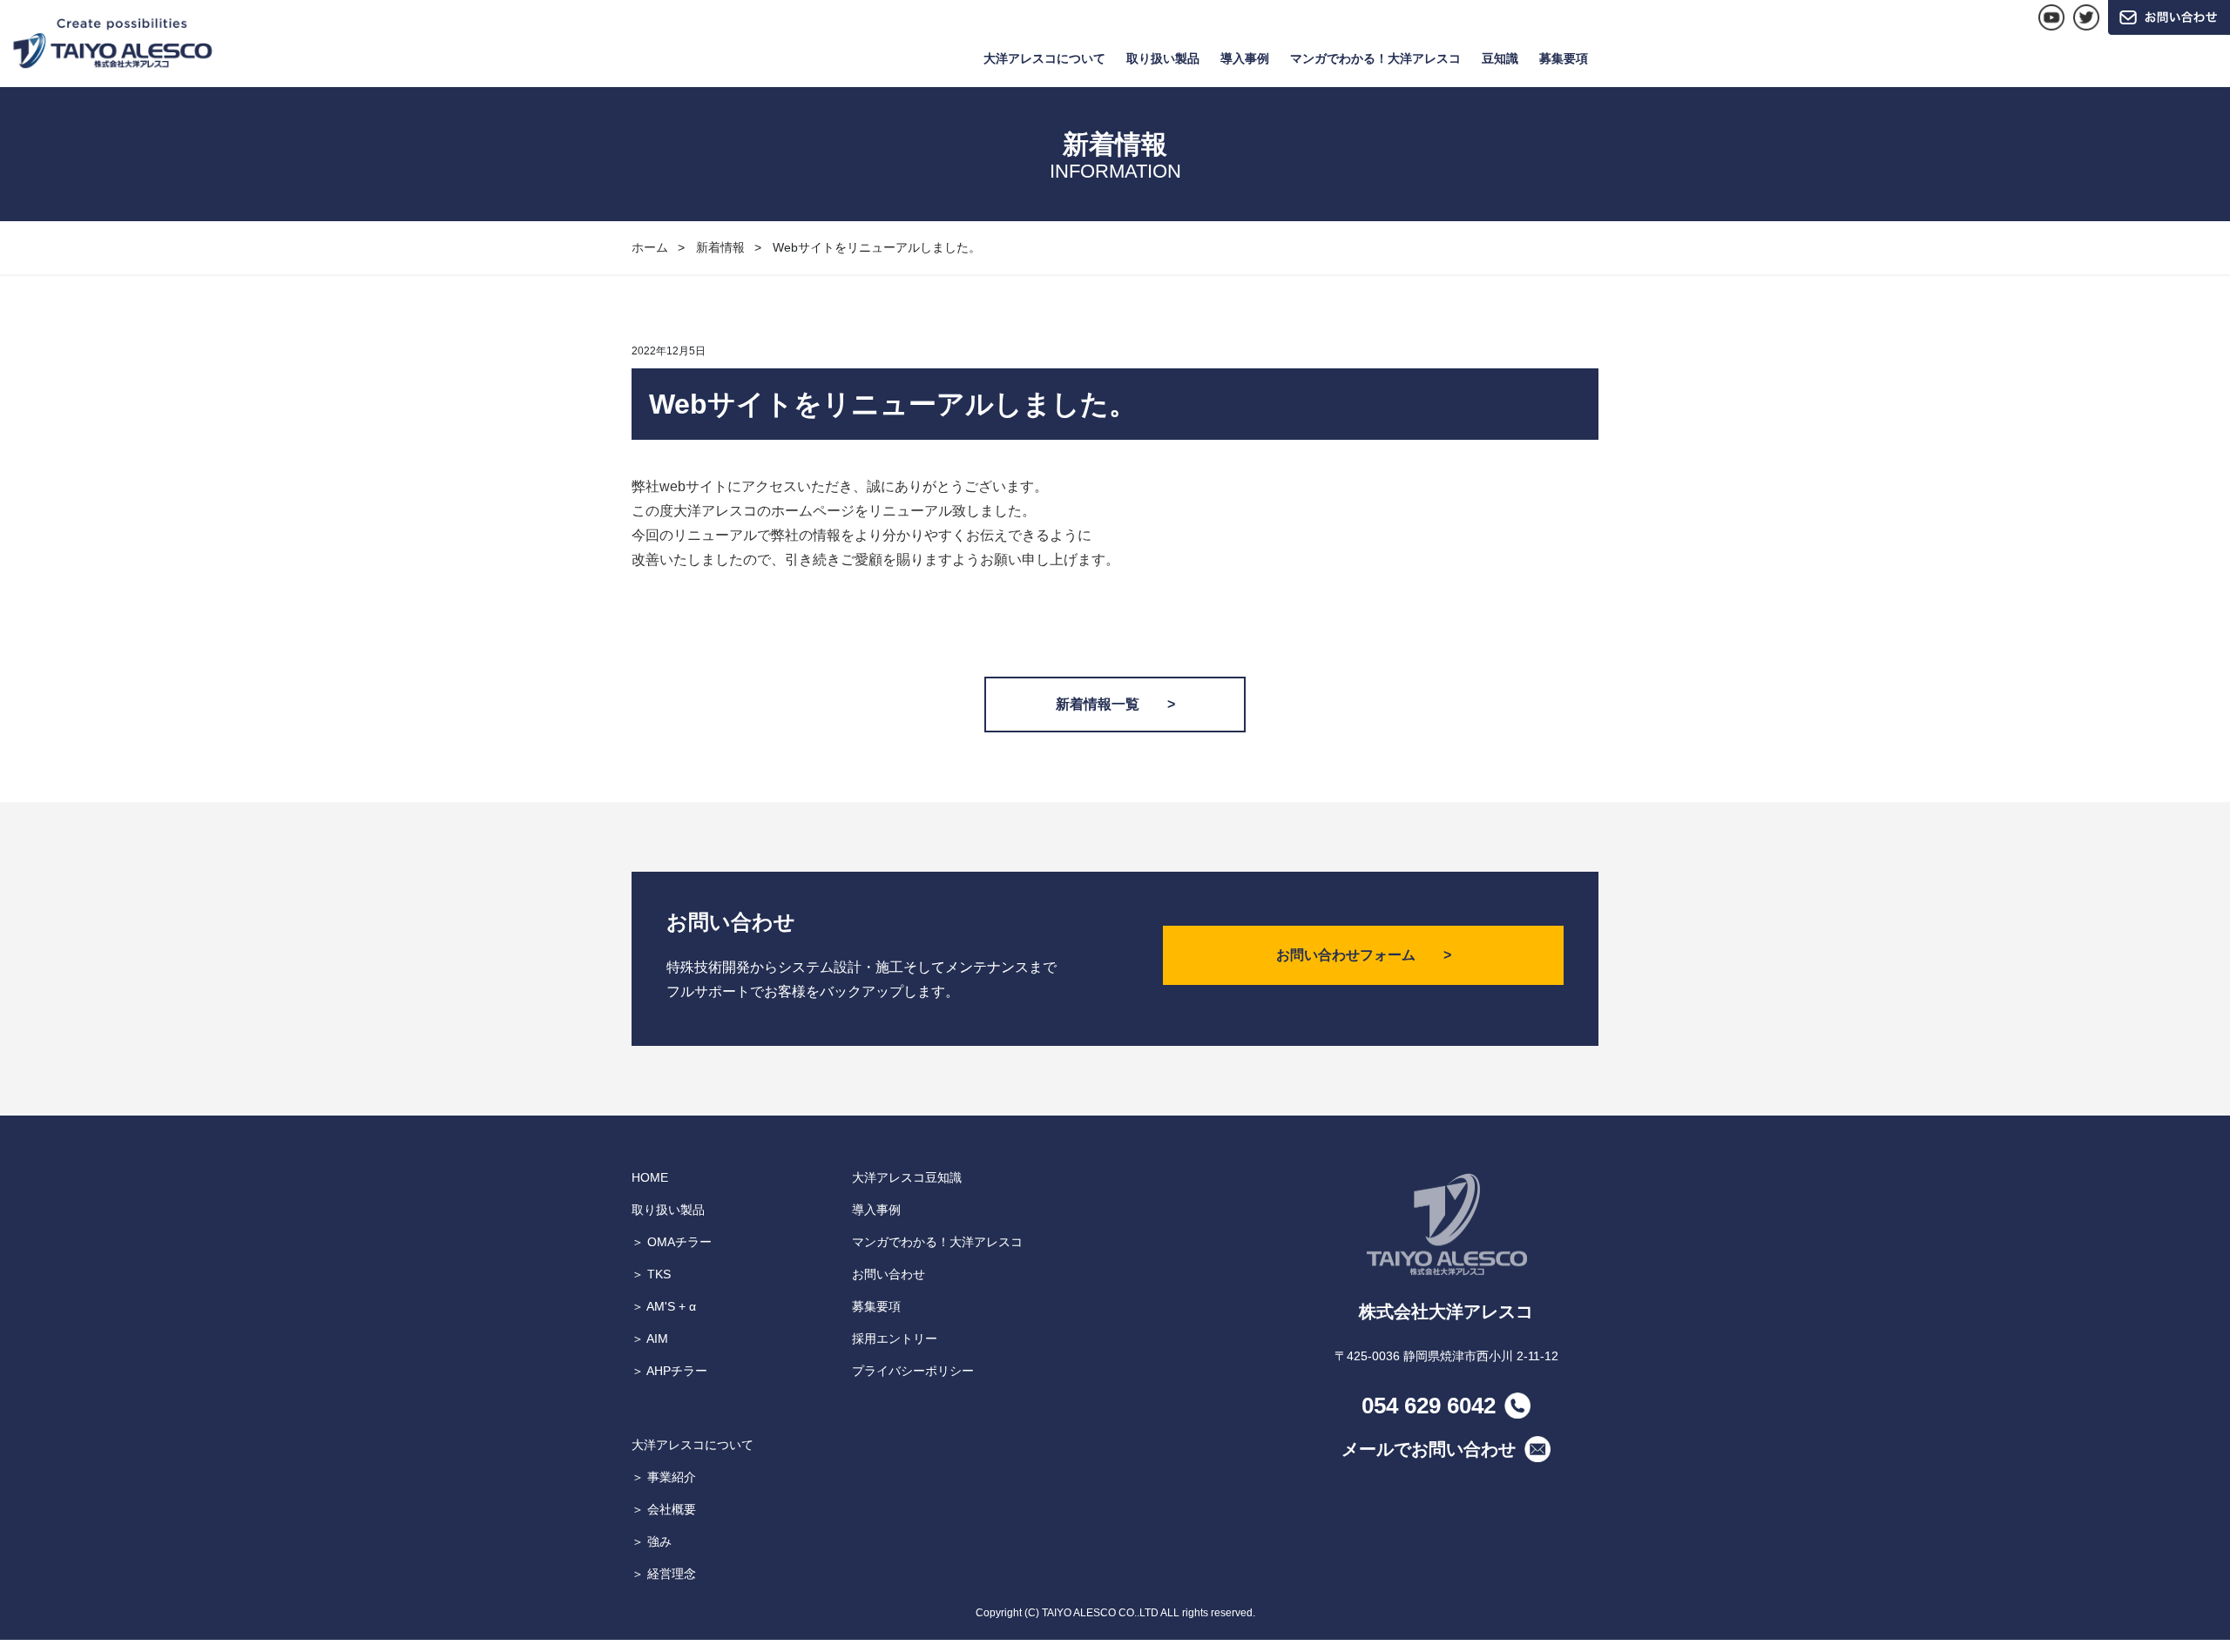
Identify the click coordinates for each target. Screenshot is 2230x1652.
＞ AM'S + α (664, 1306)
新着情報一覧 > (1115, 704)
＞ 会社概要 (664, 1509)
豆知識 (1500, 58)
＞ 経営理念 (664, 1574)
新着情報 (720, 247)
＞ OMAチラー (672, 1242)
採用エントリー (895, 1338)
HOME (650, 1177)
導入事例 (1245, 58)
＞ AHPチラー (669, 1371)
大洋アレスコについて (1044, 58)
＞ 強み (652, 1541)
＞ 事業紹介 (664, 1477)
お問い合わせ (889, 1274)
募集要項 (1564, 58)
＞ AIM (650, 1338)
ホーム (650, 247)
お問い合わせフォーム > (1364, 955)
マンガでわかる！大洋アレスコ (1375, 58)
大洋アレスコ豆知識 (907, 1177)
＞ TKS (651, 1274)
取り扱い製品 (1163, 58)
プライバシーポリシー (913, 1371)
